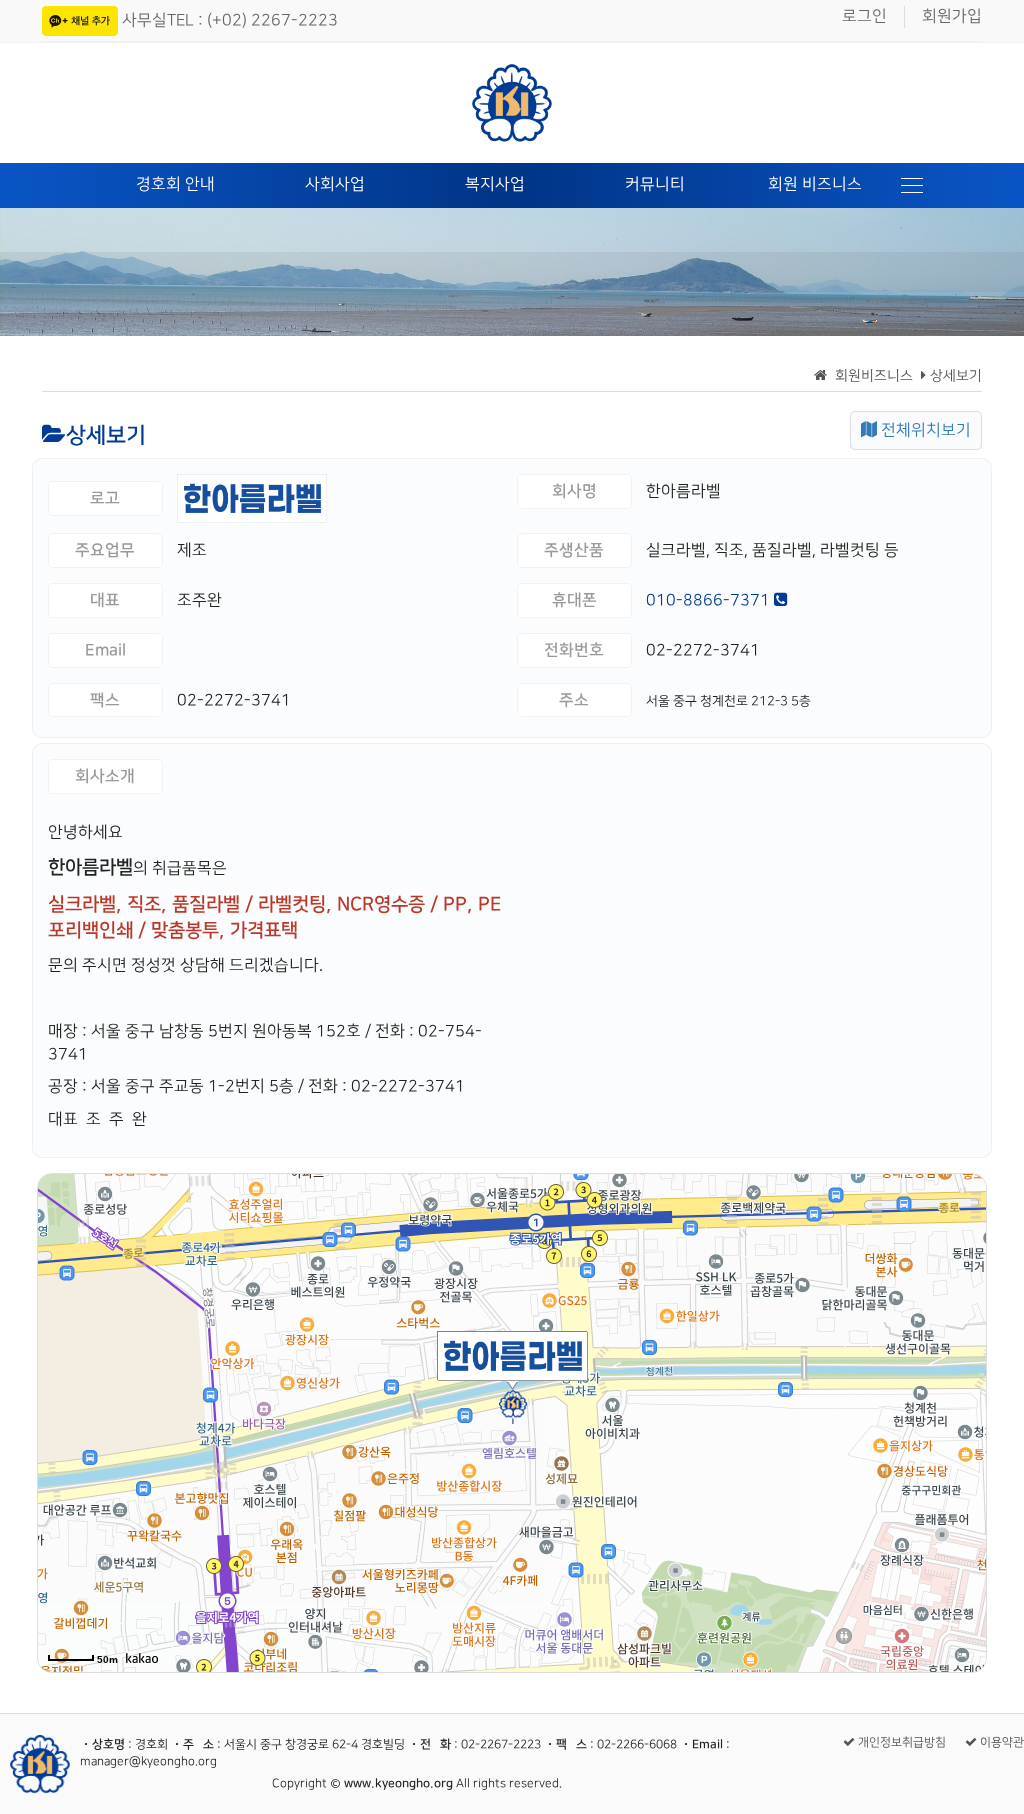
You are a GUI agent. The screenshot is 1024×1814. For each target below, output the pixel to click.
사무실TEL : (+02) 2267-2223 (230, 20)
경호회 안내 (175, 184)
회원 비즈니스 (815, 184)
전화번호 (574, 650)
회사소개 (105, 776)
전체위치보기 (924, 430)
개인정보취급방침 (900, 1742)
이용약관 (1000, 1742)
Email (105, 650)
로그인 (864, 16)
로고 (105, 498)
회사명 (574, 491)
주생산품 (574, 550)
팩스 (105, 700)
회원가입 (952, 16)
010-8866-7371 (710, 600)
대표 (105, 600)
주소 (574, 700)
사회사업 (335, 184)
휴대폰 (574, 600)
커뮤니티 (655, 184)
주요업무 (105, 550)
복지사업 (495, 184)
